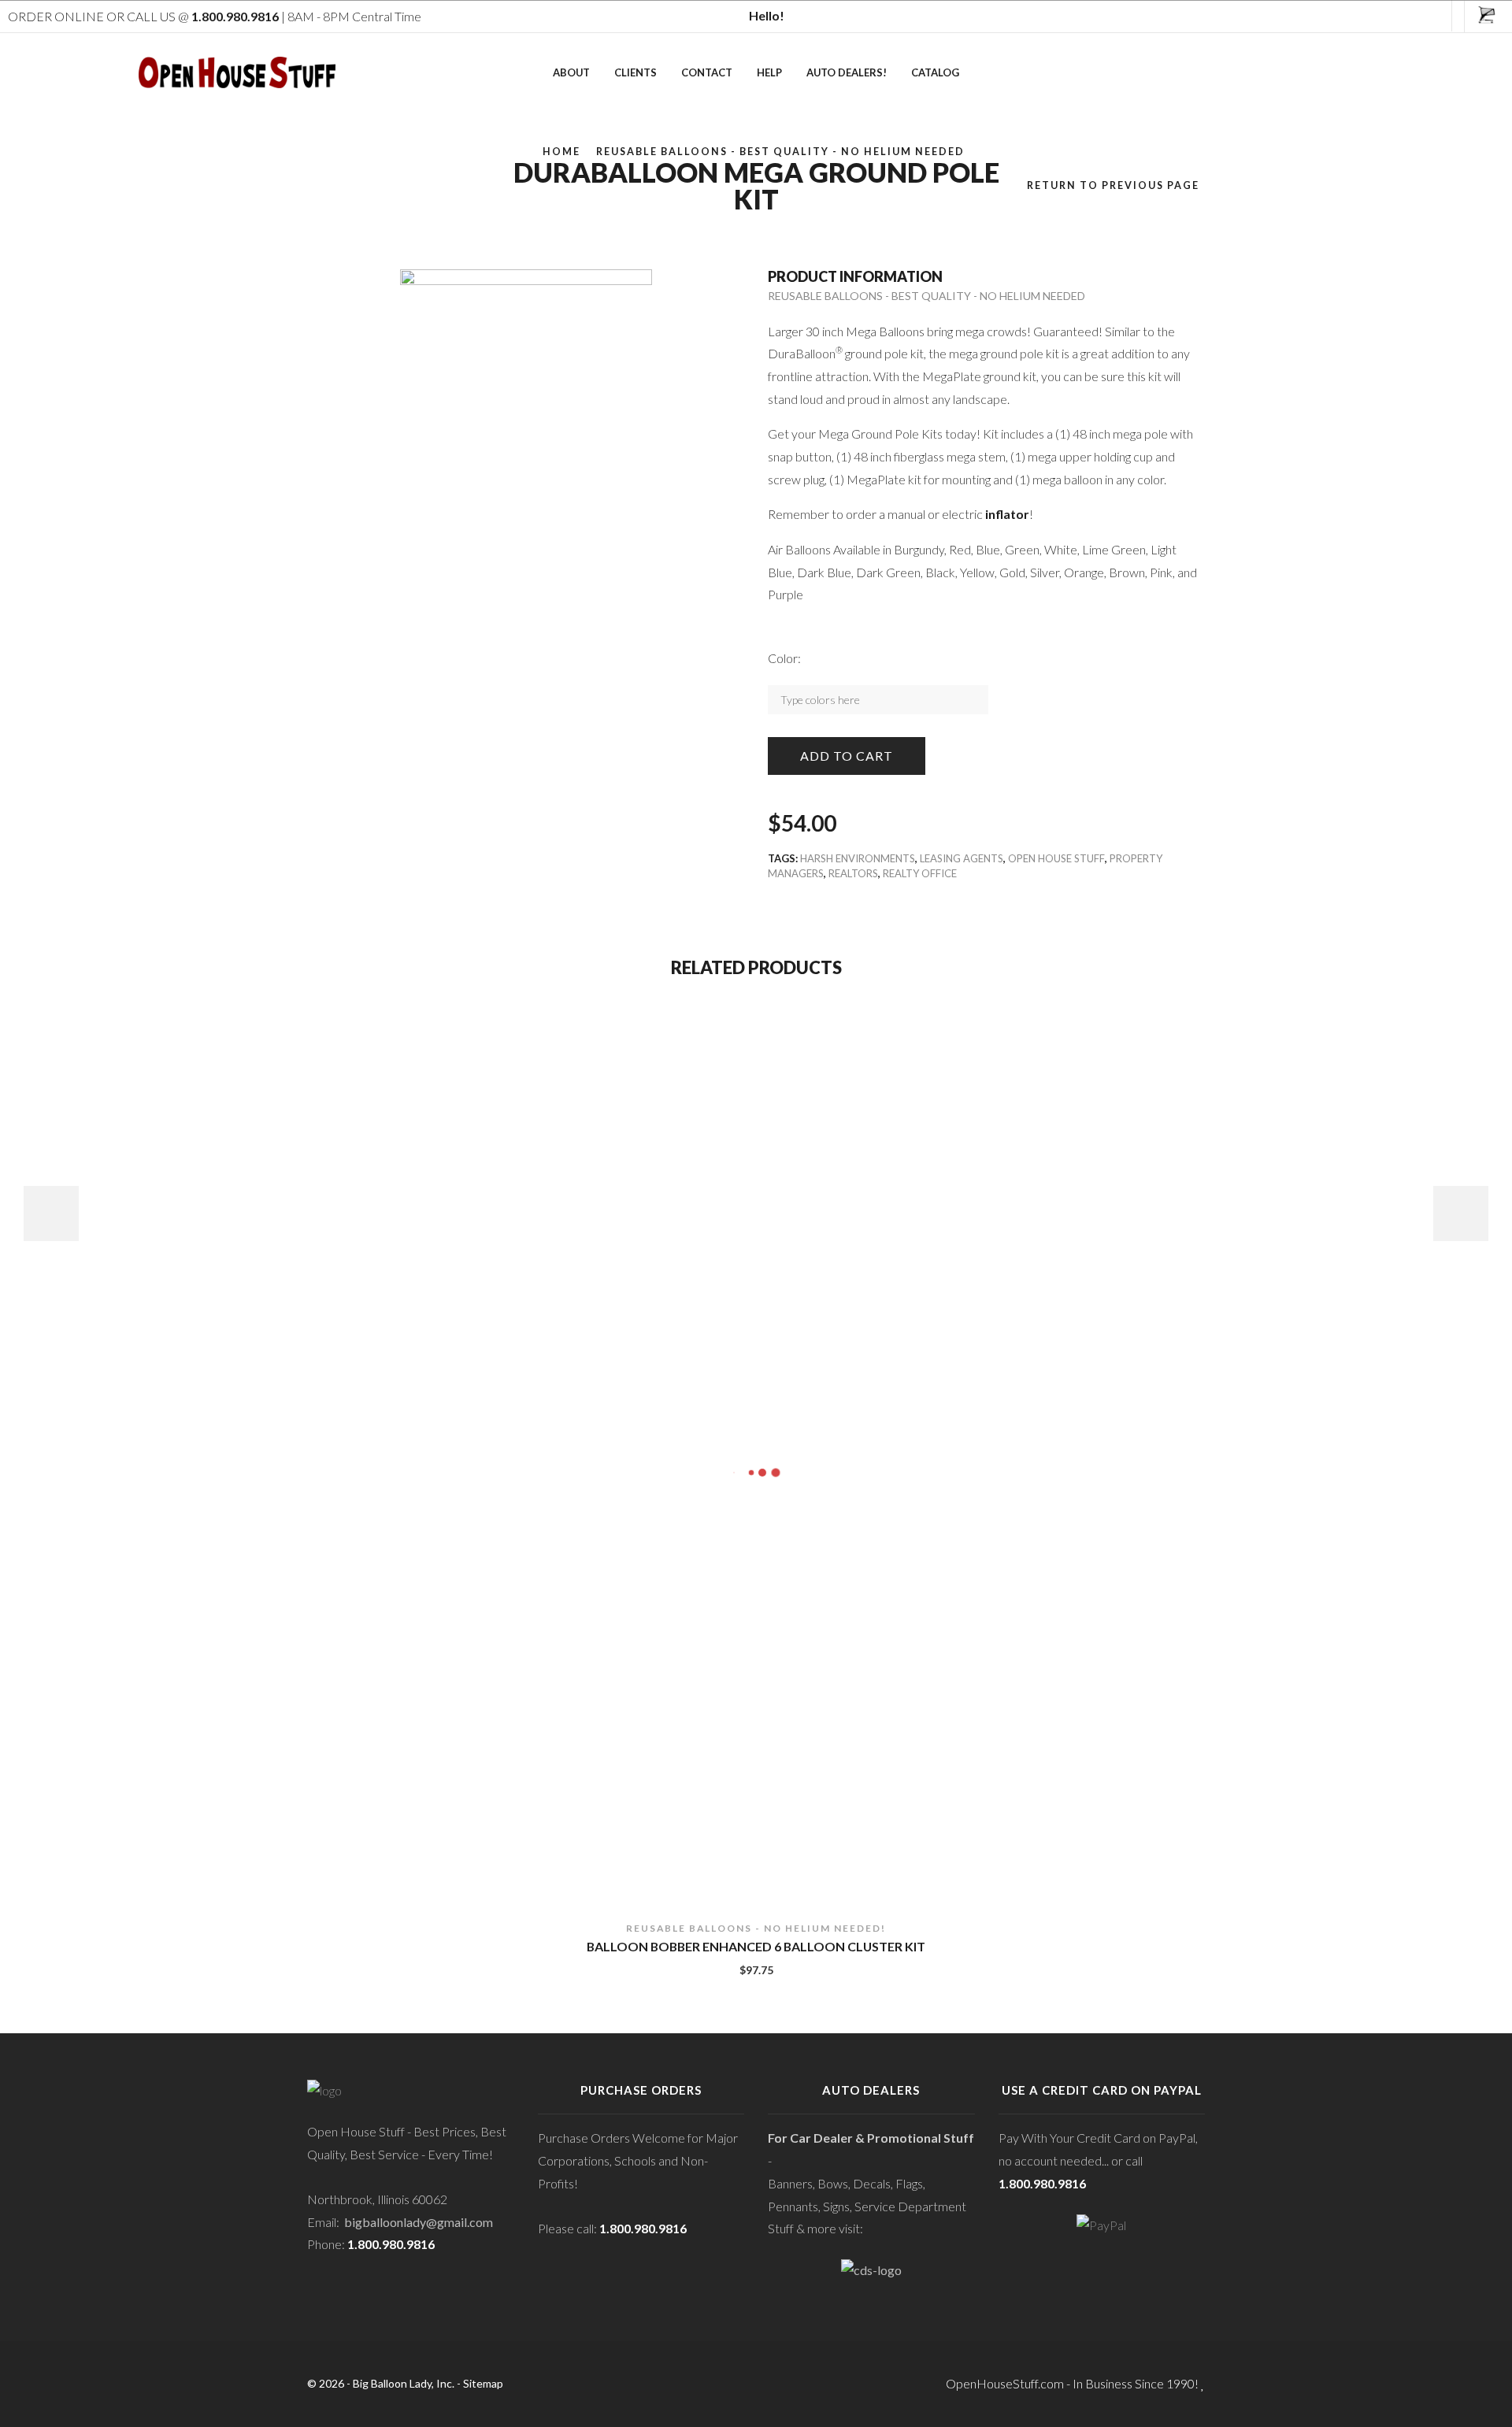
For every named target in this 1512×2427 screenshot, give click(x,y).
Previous (51, 1213)
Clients (636, 72)
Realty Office (920, 873)
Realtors (853, 873)
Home (561, 152)
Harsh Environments (858, 858)
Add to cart (847, 756)
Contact (707, 72)
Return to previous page (1113, 185)
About (571, 72)
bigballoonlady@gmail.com (419, 2222)
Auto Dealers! (847, 72)
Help (769, 72)
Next (1461, 1213)
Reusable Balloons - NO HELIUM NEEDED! (756, 1928)
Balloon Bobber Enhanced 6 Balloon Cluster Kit (756, 1947)
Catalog (935, 72)
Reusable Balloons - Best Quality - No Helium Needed (780, 152)
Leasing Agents (962, 858)
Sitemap (483, 2383)
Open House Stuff (1056, 858)
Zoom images (341, 476)
